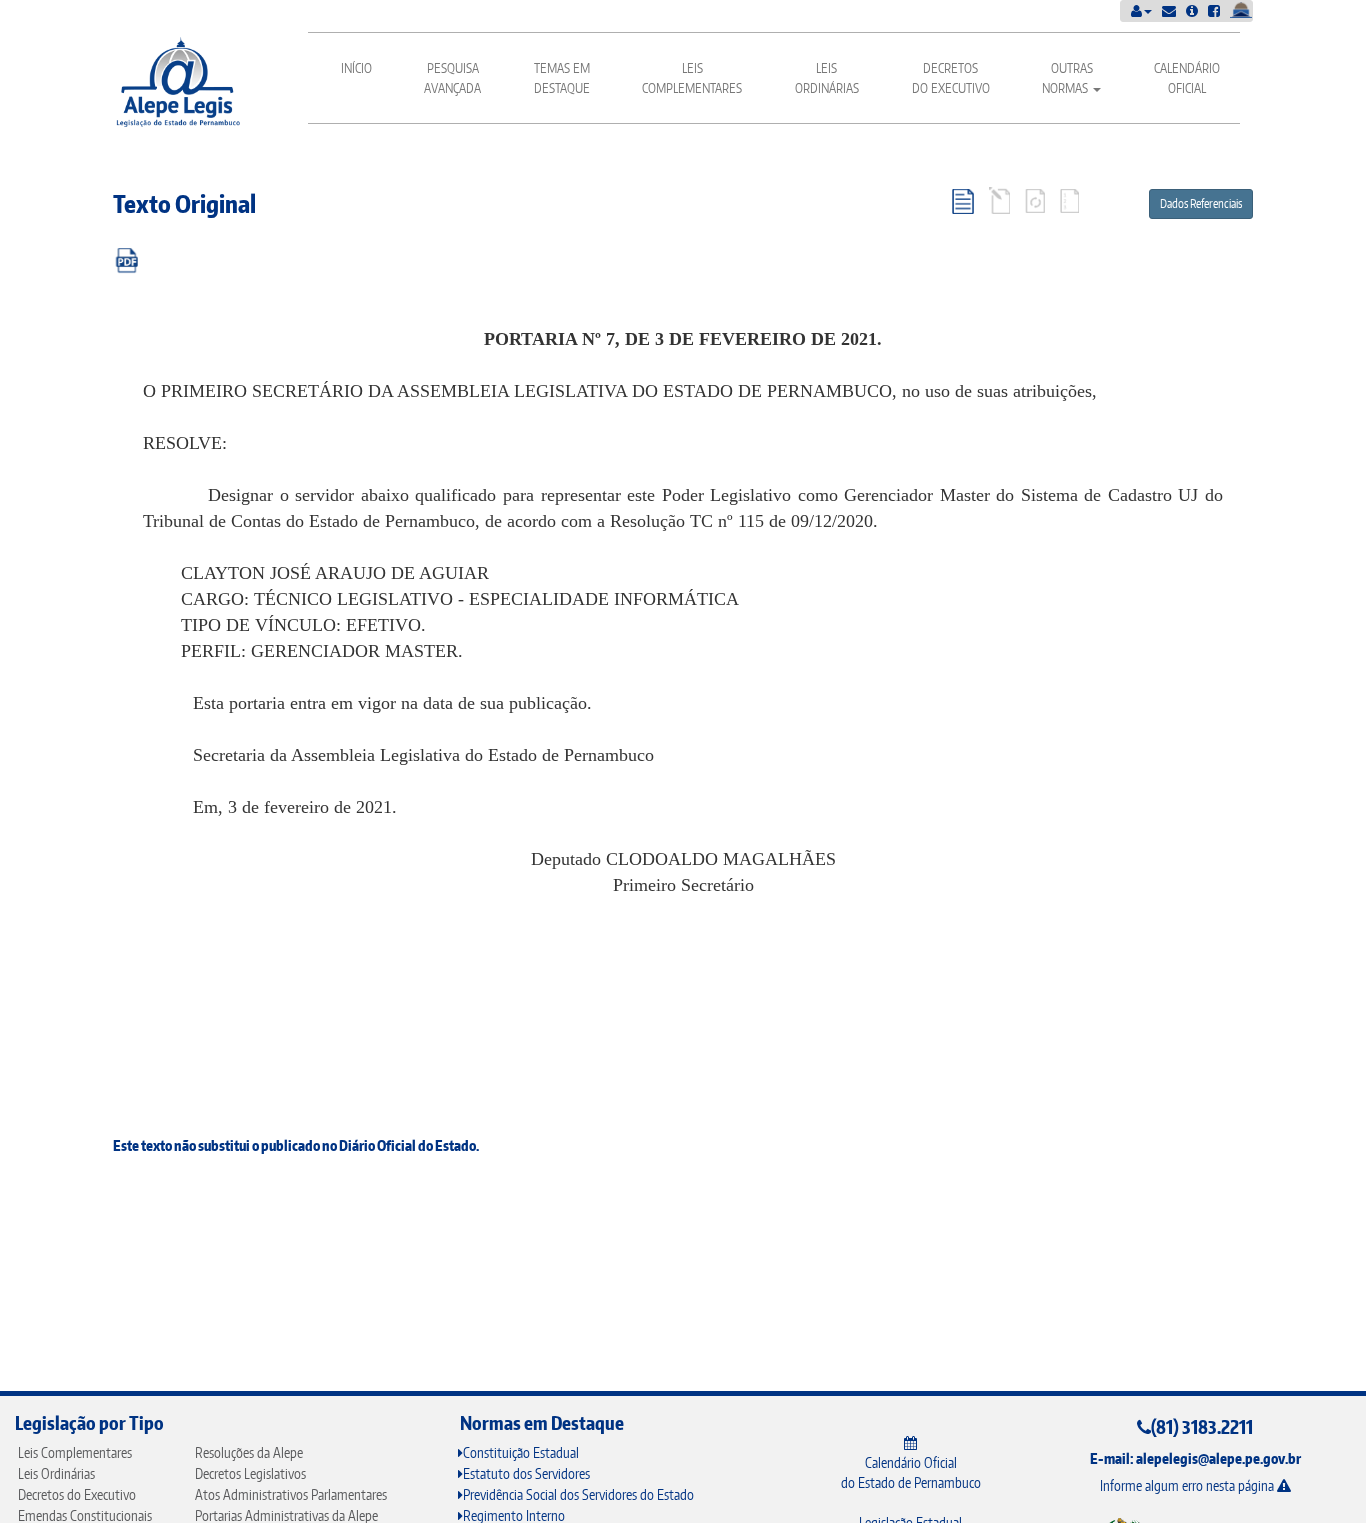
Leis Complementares (692, 78)
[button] (1141, 10)
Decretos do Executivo (951, 78)
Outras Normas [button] (1067, 78)
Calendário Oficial (1187, 78)
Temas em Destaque (562, 78)
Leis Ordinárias (827, 78)
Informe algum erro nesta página (1188, 1485)
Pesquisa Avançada (452, 78)
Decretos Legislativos (250, 1473)
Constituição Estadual (521, 1452)
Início (356, 68)
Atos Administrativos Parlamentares (291, 1494)
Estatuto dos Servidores (526, 1473)
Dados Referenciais (1201, 203)
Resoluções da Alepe (249, 1452)
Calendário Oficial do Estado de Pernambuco (911, 1472)
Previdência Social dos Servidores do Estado (578, 1494)
